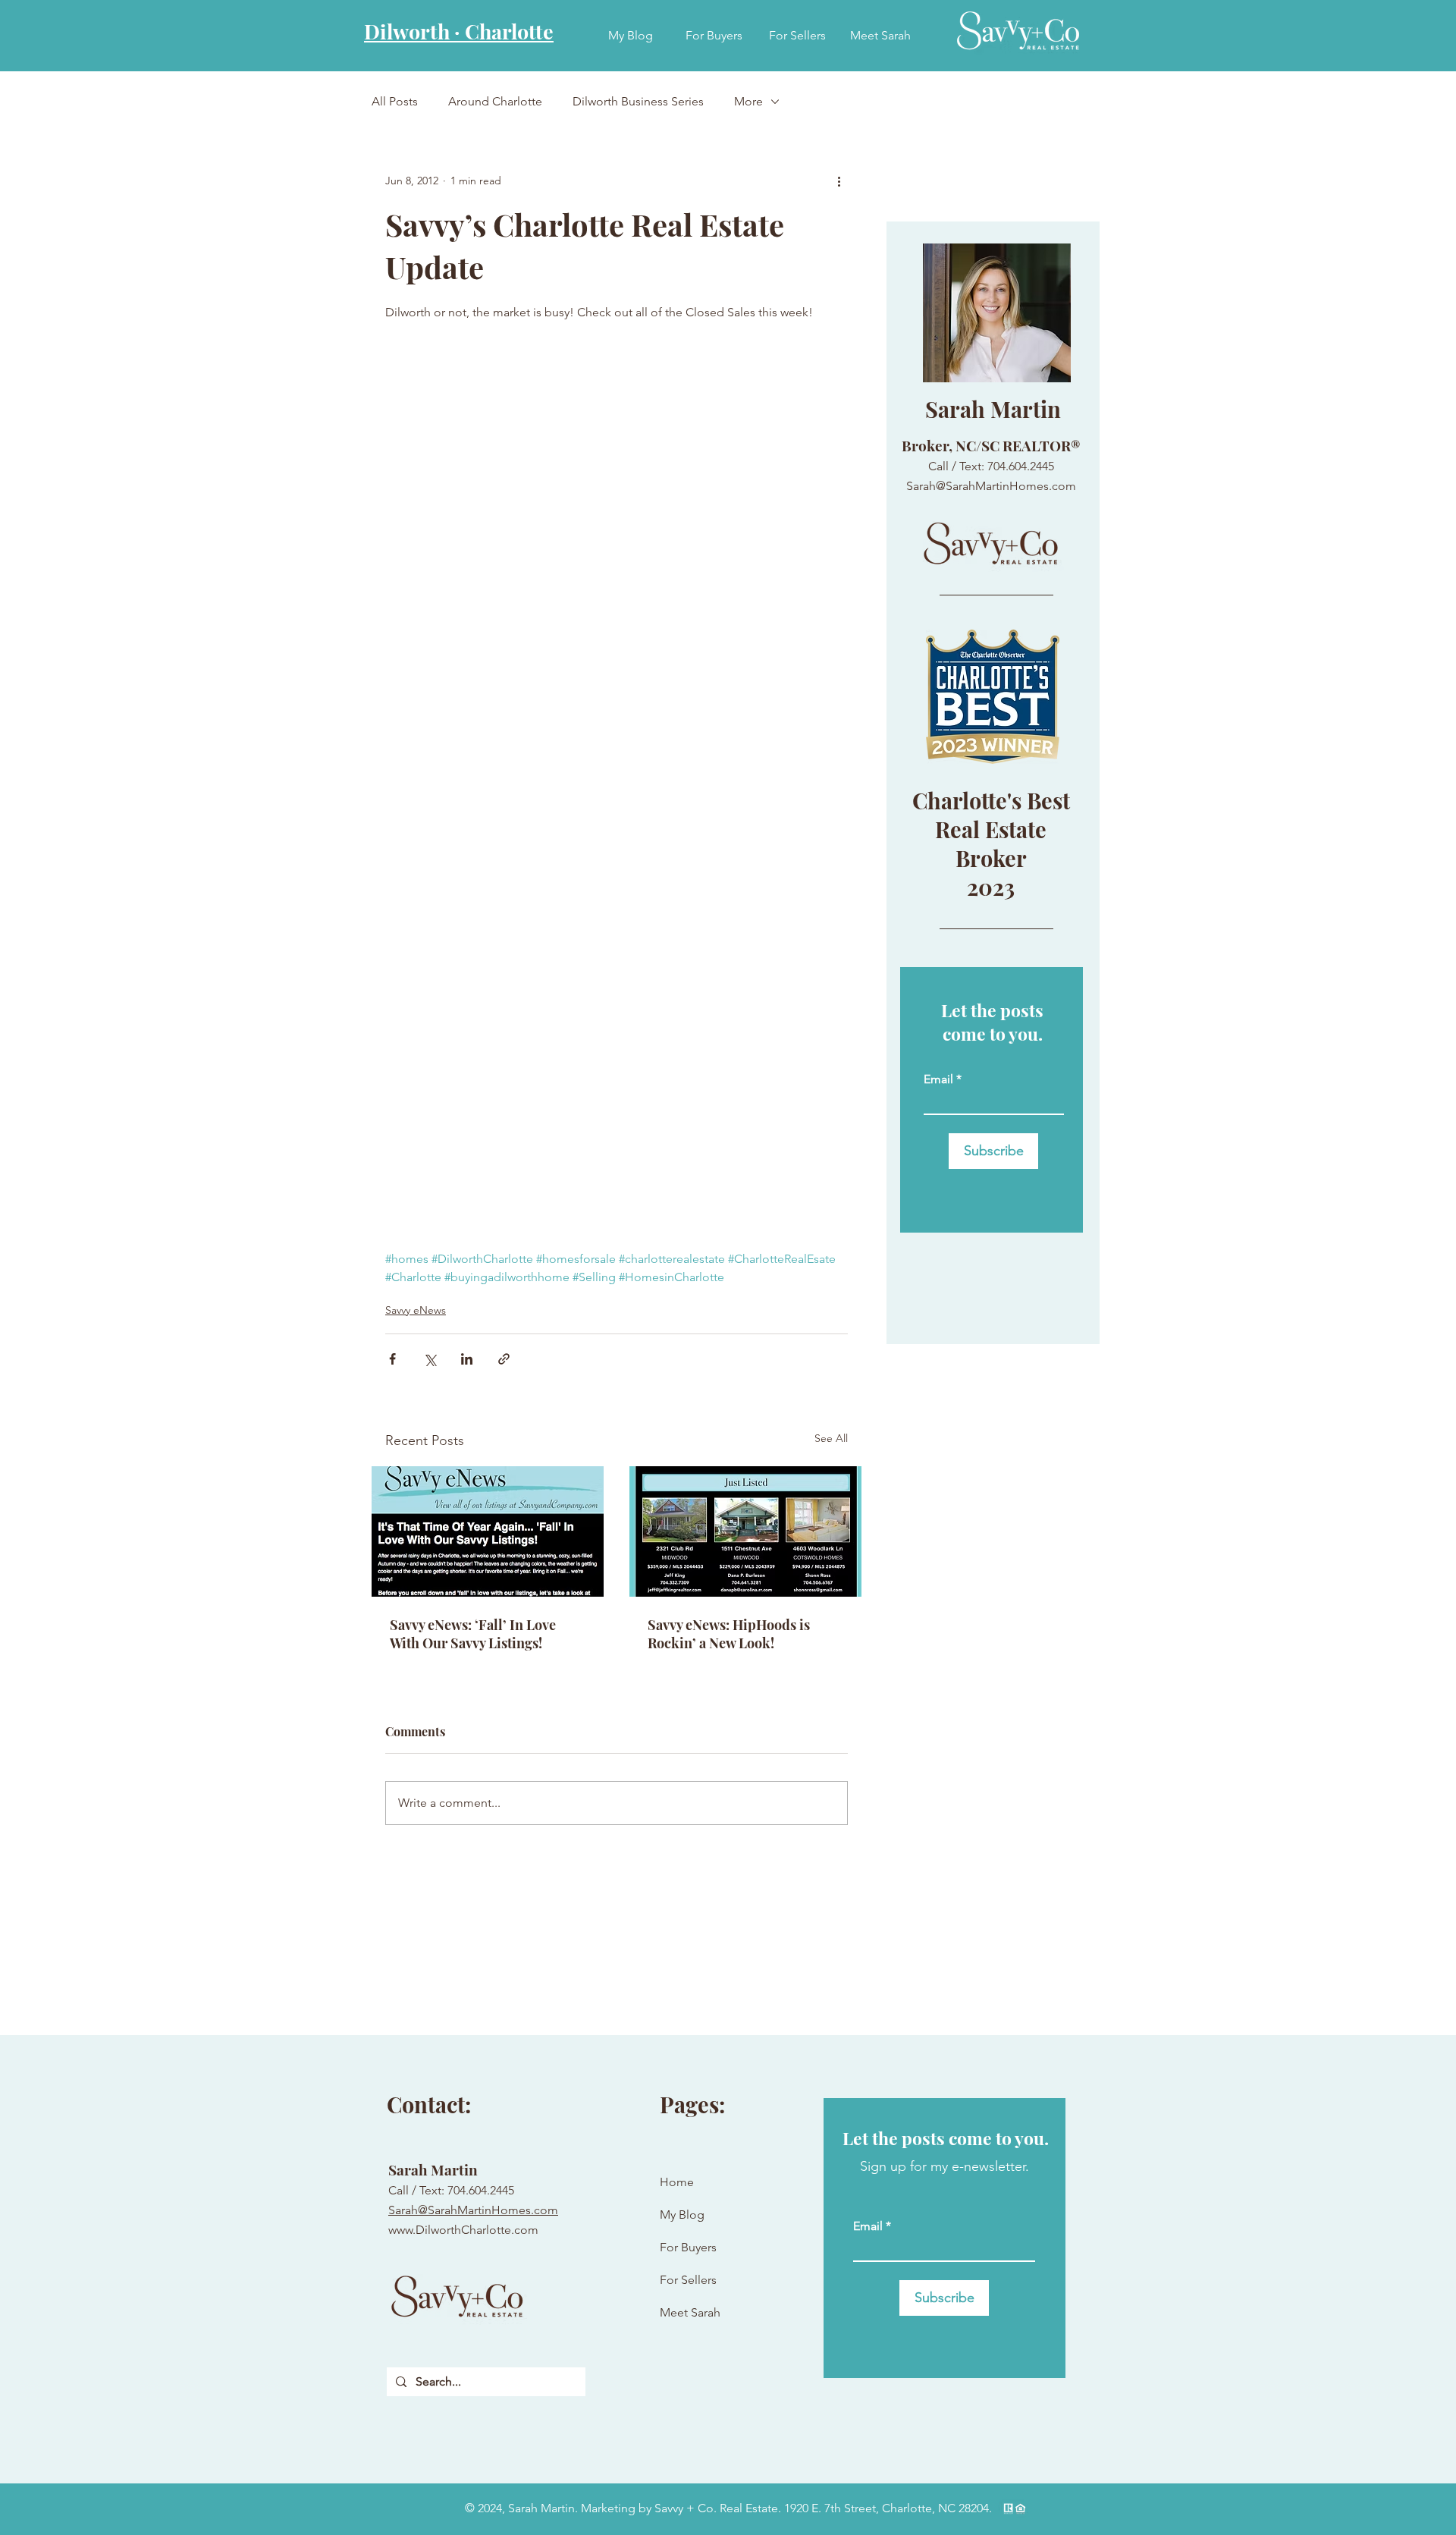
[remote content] (617, 795)
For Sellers (688, 2280)
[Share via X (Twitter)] (430, 1359)
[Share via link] (504, 1359)
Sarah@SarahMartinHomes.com (473, 2210)
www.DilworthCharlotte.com (463, 2230)
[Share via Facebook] (392, 1359)
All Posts (395, 101)
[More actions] (839, 181)
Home (677, 2182)
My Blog (682, 2215)
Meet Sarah (690, 2312)
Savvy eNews (416, 1310)
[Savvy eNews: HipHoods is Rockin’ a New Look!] (745, 1531)
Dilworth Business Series (638, 101)
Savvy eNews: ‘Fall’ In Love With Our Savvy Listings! (473, 1634)
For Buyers (688, 2247)
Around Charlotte (495, 101)
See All (831, 1438)
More (748, 101)
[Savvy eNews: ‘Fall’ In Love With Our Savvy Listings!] (488, 1531)
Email (938, 1079)
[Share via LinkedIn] (467, 1359)
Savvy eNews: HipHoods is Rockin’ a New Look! (729, 1634)
